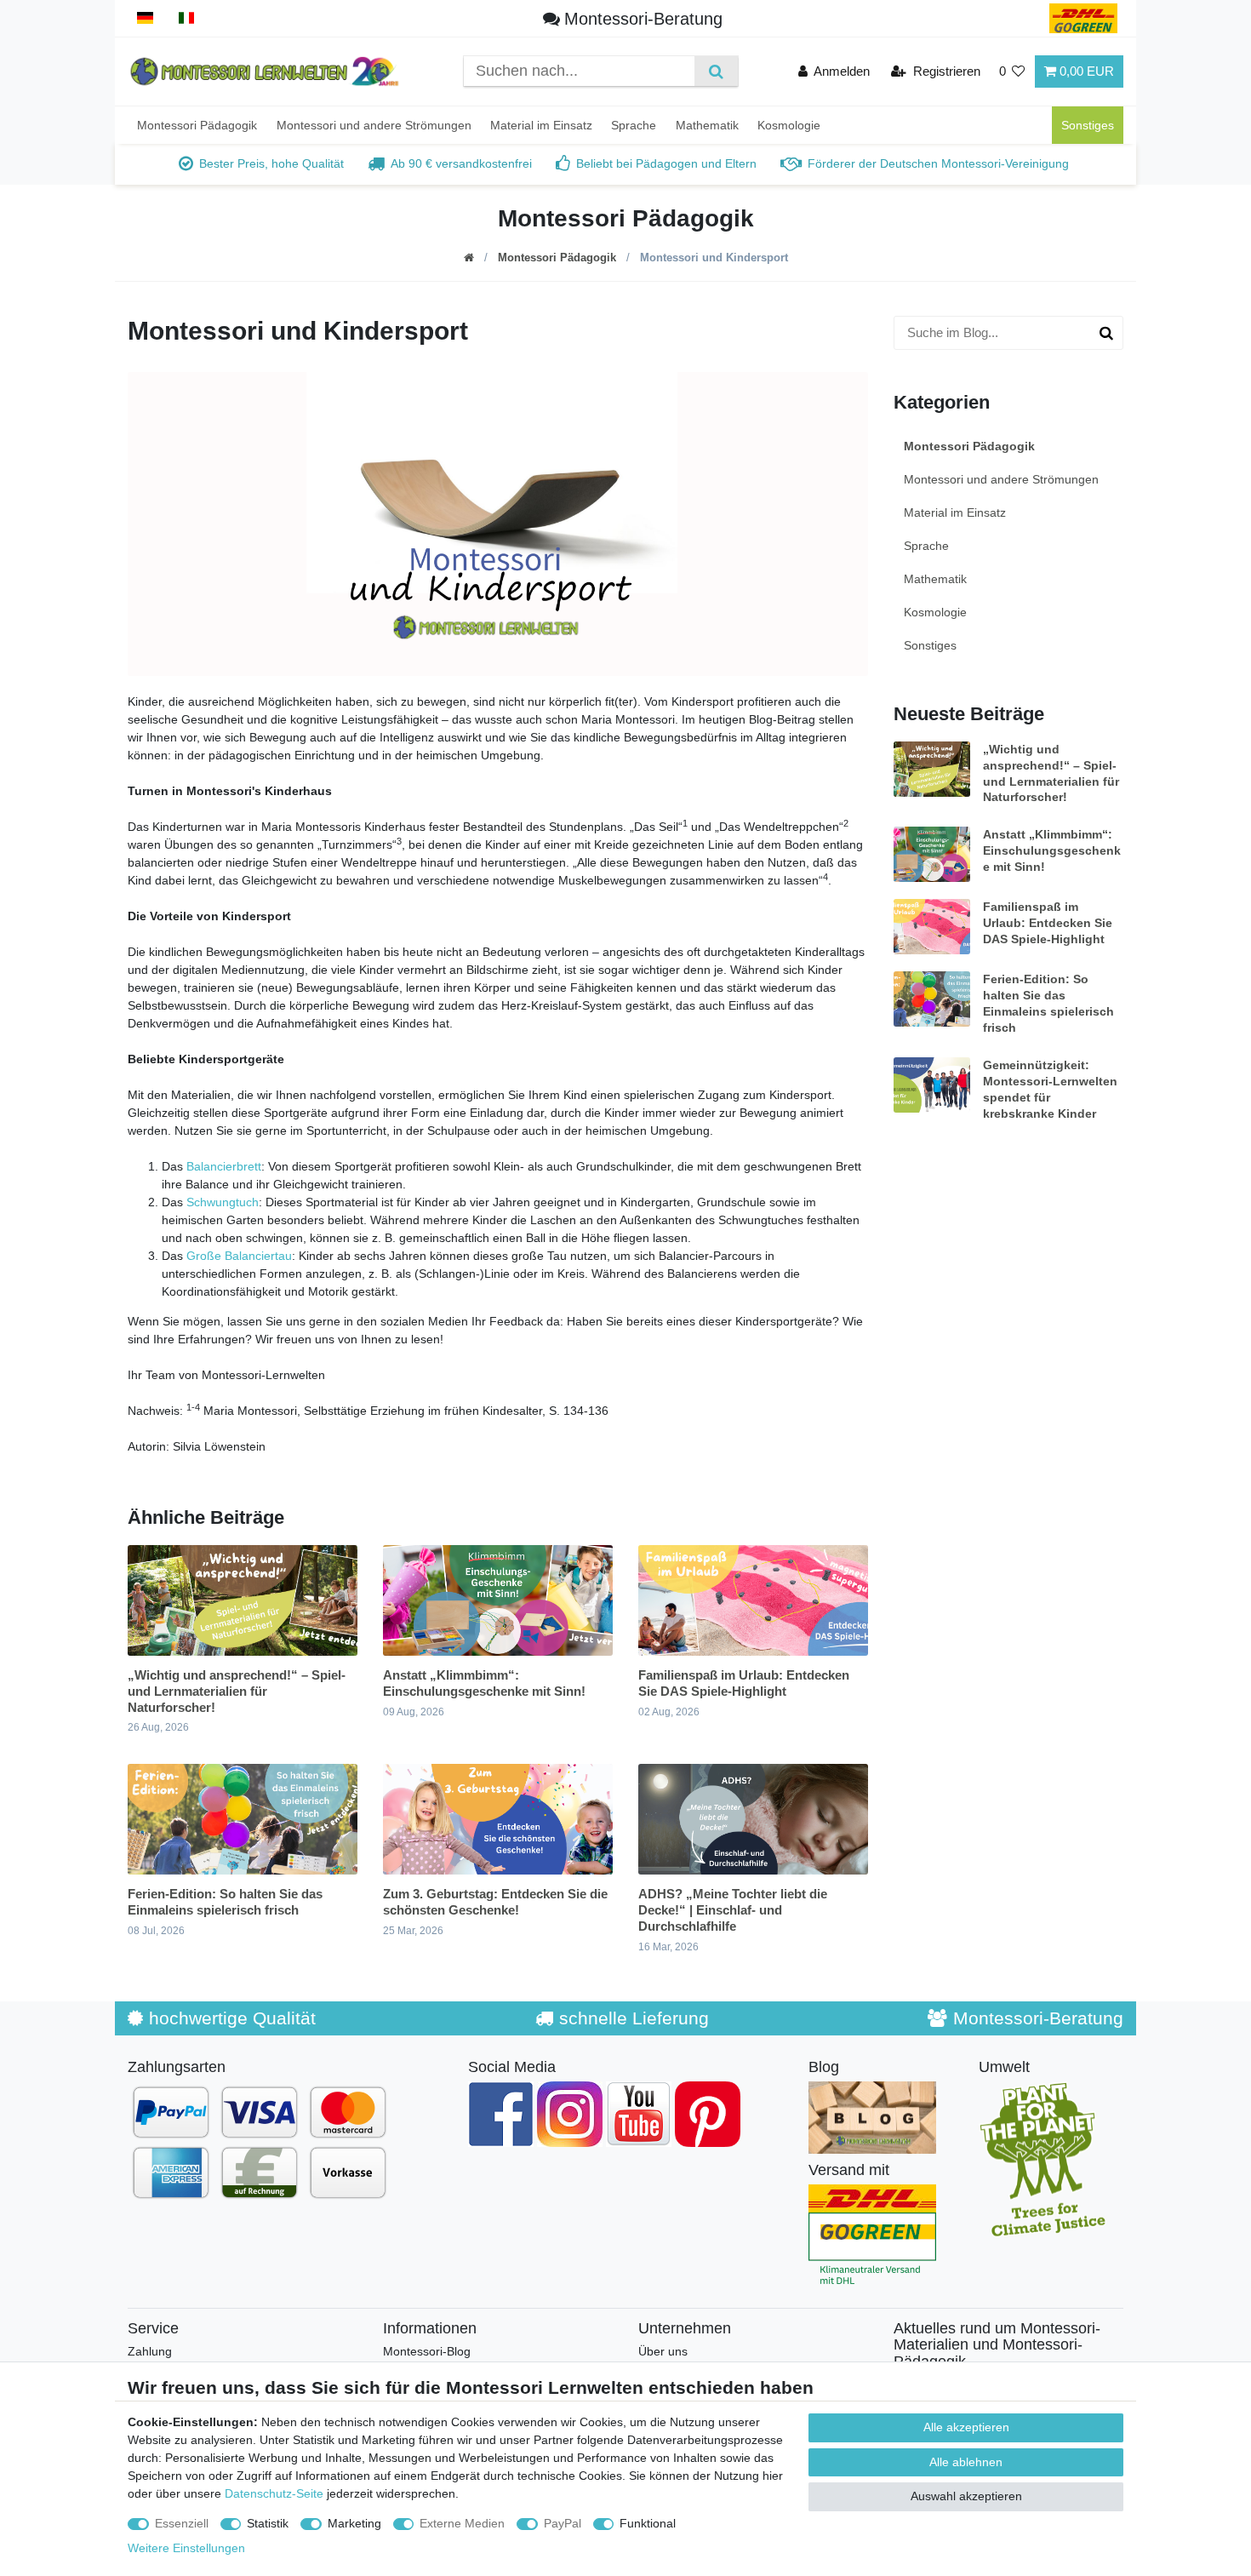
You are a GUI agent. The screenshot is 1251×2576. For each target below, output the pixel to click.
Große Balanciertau (239, 1256)
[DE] (145, 18)
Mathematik (707, 125)
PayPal (563, 2523)
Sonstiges (1088, 125)
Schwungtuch (223, 1202)
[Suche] (716, 71)
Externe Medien (462, 2523)
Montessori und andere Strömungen (374, 125)
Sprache (634, 125)
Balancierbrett (224, 1166)
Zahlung (150, 2351)
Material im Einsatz (541, 125)
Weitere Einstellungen (186, 2548)
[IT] (187, 18)
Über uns (663, 2351)
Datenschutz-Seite (274, 2493)
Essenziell (182, 2523)
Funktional (648, 2523)
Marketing (354, 2523)
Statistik (268, 2523)
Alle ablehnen (966, 2462)
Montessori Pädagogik (197, 125)
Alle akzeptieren (966, 2427)
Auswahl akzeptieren (966, 2496)
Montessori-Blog (427, 2351)
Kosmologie (789, 125)
